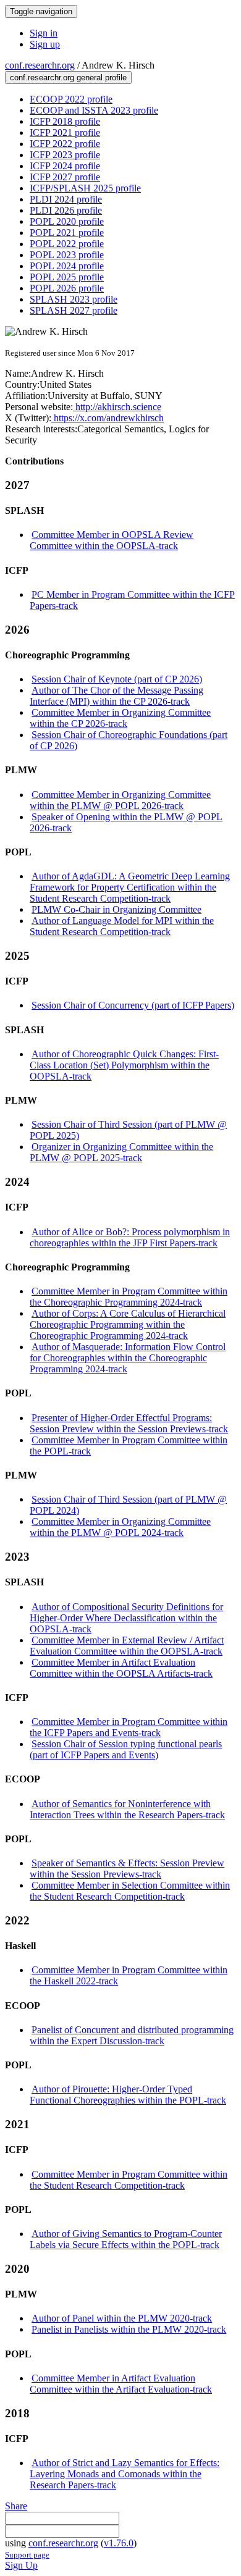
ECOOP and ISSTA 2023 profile (94, 110)
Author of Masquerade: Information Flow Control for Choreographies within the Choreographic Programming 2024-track (128, 1358)
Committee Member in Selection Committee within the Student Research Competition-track (130, 1891)
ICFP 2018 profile (65, 121)
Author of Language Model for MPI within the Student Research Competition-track (122, 926)
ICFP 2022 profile (65, 144)
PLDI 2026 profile (66, 210)
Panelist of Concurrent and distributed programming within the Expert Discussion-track (132, 2035)
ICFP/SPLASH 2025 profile (85, 188)
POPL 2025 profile (67, 277)
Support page (27, 2555)
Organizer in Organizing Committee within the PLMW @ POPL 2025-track (121, 1152)
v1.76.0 (119, 2543)
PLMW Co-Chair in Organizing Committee (116, 909)
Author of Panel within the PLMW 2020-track (122, 2318)
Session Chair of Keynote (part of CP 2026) (117, 679)
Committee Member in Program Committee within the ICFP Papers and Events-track (129, 1727)
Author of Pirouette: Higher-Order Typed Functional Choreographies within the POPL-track (128, 2095)
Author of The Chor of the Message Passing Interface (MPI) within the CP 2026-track (116, 696)
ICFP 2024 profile (65, 166)
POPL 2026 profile (67, 288)
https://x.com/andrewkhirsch (108, 418)
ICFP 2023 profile (65, 155)
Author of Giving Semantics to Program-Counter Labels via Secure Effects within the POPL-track (126, 2239)
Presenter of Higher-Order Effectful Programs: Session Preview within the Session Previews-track (129, 1423)
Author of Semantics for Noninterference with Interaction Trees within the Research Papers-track (127, 1809)
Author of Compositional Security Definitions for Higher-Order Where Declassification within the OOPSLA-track (126, 1618)
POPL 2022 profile (67, 244)
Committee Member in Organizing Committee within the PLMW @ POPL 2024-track (120, 1527)
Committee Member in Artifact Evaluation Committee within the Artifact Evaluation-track (121, 2384)
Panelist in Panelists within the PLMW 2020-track (129, 2329)
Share (16, 2506)
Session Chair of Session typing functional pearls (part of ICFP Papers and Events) (126, 1749)
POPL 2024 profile (67, 266)
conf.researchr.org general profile (68, 78)
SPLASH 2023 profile (74, 299)
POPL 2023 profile (67, 255)
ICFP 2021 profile (65, 132)
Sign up (45, 44)
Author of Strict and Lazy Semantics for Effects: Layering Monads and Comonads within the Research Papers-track (125, 2474)
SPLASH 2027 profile (74, 310)
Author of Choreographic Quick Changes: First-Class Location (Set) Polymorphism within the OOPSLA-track (124, 1065)
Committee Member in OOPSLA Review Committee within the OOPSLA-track (112, 540)
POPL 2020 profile (67, 221)
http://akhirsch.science (117, 407)
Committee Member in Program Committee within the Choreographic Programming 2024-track (129, 1297)
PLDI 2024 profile (66, 199)
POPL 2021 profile (67, 233)
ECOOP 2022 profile (71, 99)
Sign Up (21, 2565)
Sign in (44, 33)
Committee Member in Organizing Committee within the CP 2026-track (120, 718)
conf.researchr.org (40, 65)
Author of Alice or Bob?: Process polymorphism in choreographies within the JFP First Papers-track (130, 1237)
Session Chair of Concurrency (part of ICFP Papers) (133, 1005)
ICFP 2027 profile (65, 177)
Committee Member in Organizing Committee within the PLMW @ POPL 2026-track (120, 800)
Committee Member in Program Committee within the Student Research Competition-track (129, 2180)
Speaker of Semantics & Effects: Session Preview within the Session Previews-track (127, 1869)
